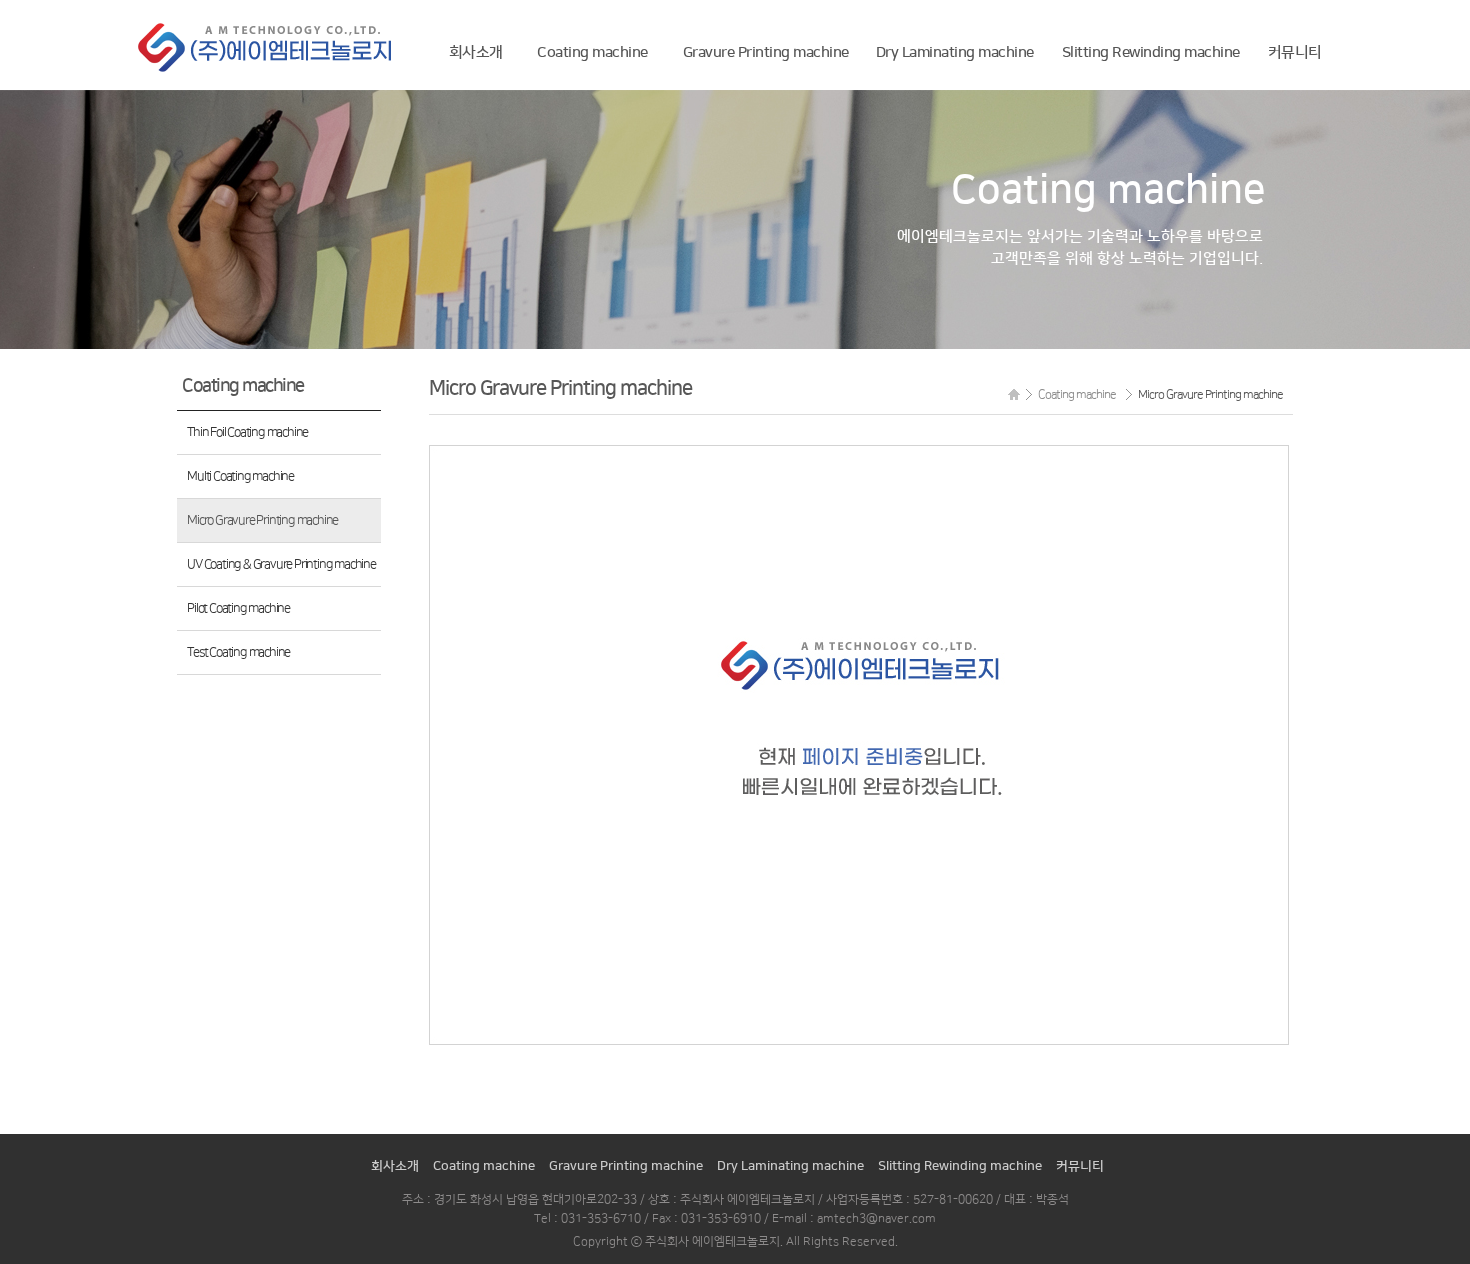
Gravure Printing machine (766, 52)
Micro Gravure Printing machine (262, 520)
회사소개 (476, 52)
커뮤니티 (1295, 52)
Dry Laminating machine (955, 52)
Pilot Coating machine (238, 608)
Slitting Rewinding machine (1151, 52)
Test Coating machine (238, 652)
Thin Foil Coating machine (247, 432)
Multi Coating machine (240, 476)
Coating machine (592, 52)
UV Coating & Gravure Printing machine (281, 564)
